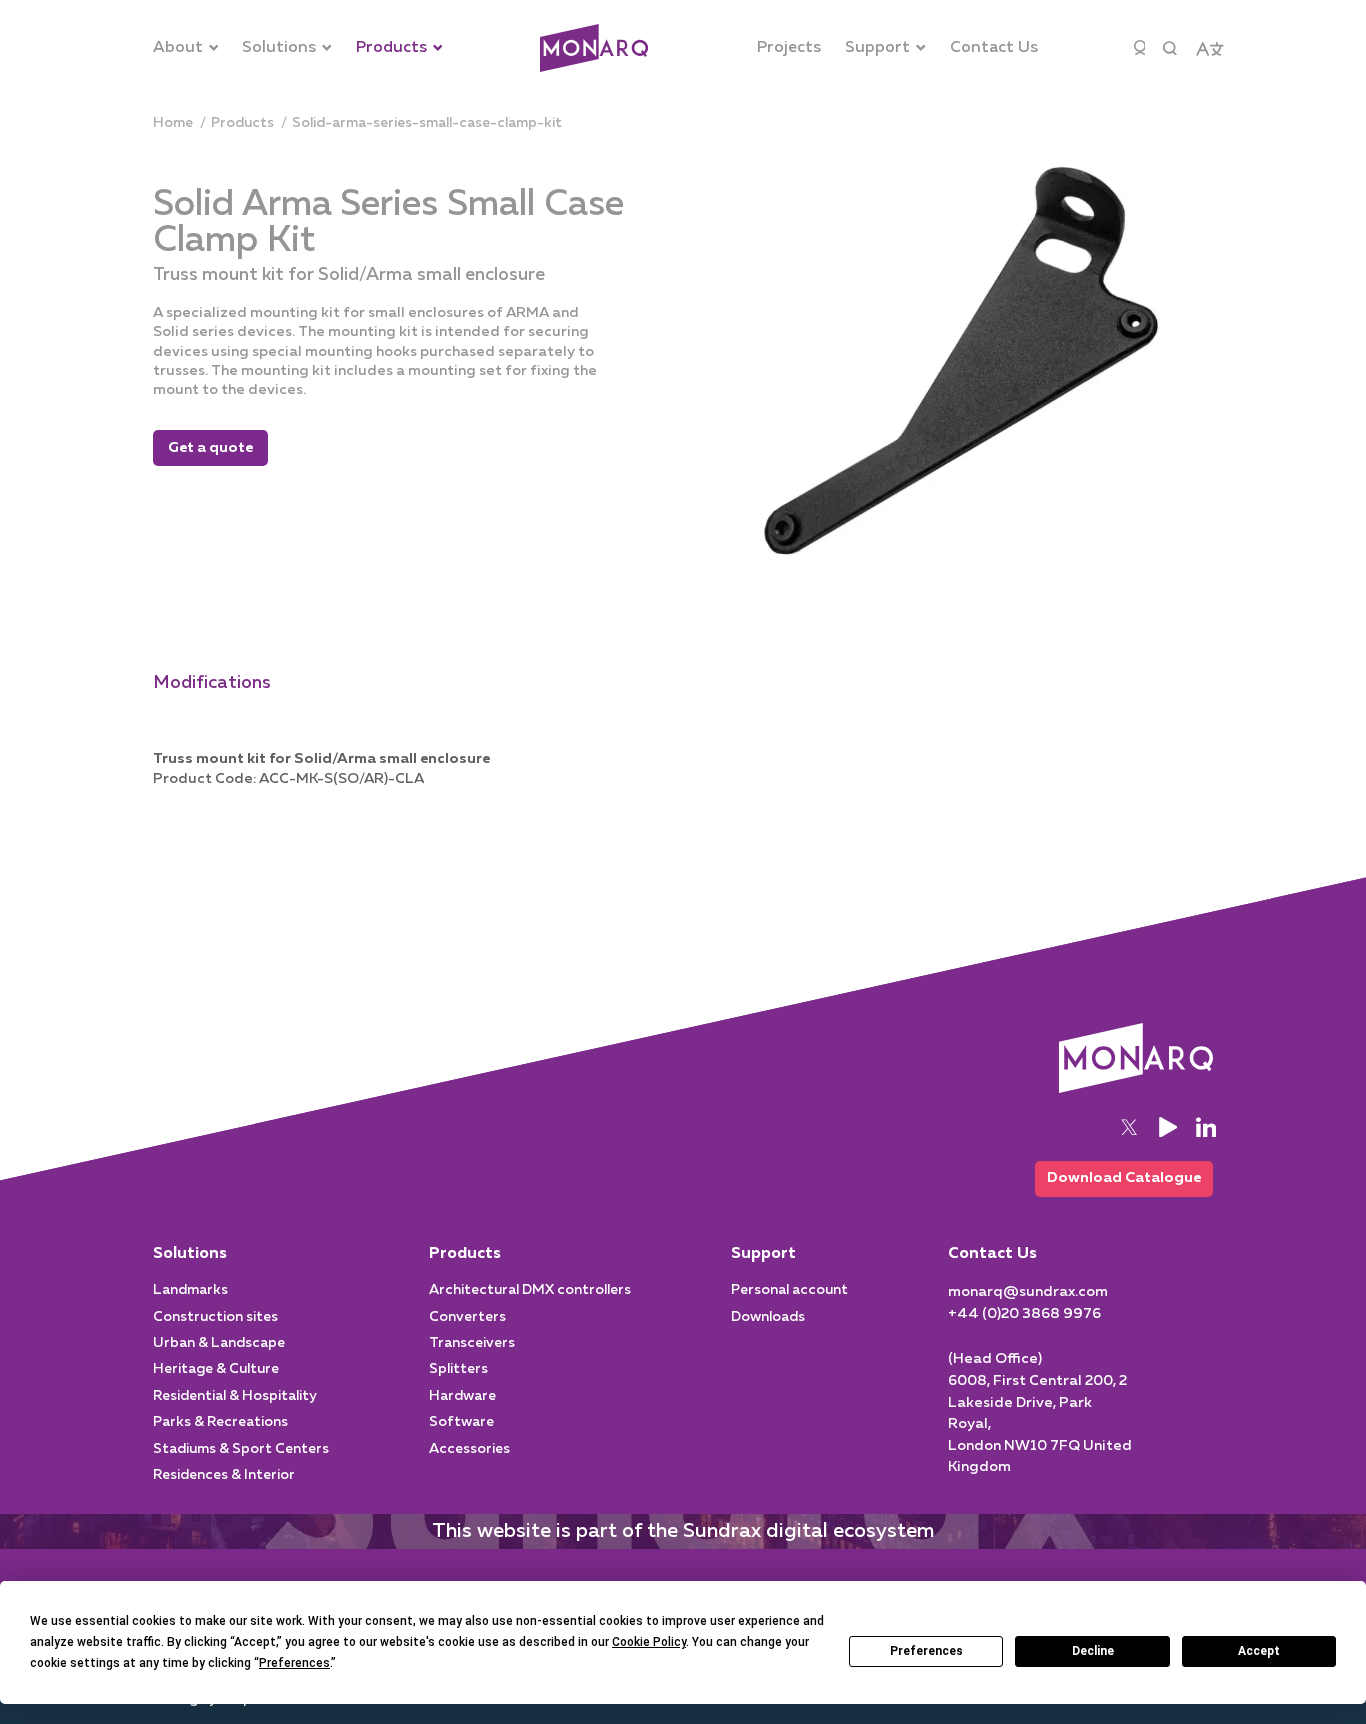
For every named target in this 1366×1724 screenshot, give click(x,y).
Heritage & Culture (216, 1369)
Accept (1259, 1651)
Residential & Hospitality (235, 1396)
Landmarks (190, 1290)
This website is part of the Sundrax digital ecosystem (683, 1531)
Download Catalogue (1124, 1178)
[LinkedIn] (1206, 1127)
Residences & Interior (224, 1475)
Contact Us (992, 1254)
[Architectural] (594, 48)
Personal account (789, 1290)
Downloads (768, 1317)
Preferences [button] (294, 1663)
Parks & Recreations (220, 1422)
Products (465, 1254)
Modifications (212, 683)
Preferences (926, 1651)
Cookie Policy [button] (649, 1642)
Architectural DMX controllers (530, 1290)
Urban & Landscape (219, 1343)
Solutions (190, 1254)
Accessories (469, 1449)
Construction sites (215, 1317)
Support (763, 1254)
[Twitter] (1129, 1127)
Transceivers (472, 1343)
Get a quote (210, 448)
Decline (1093, 1651)
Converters (467, 1317)
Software (461, 1422)
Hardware (462, 1396)
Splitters (458, 1369)
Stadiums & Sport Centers (241, 1449)
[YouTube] (1168, 1127)
